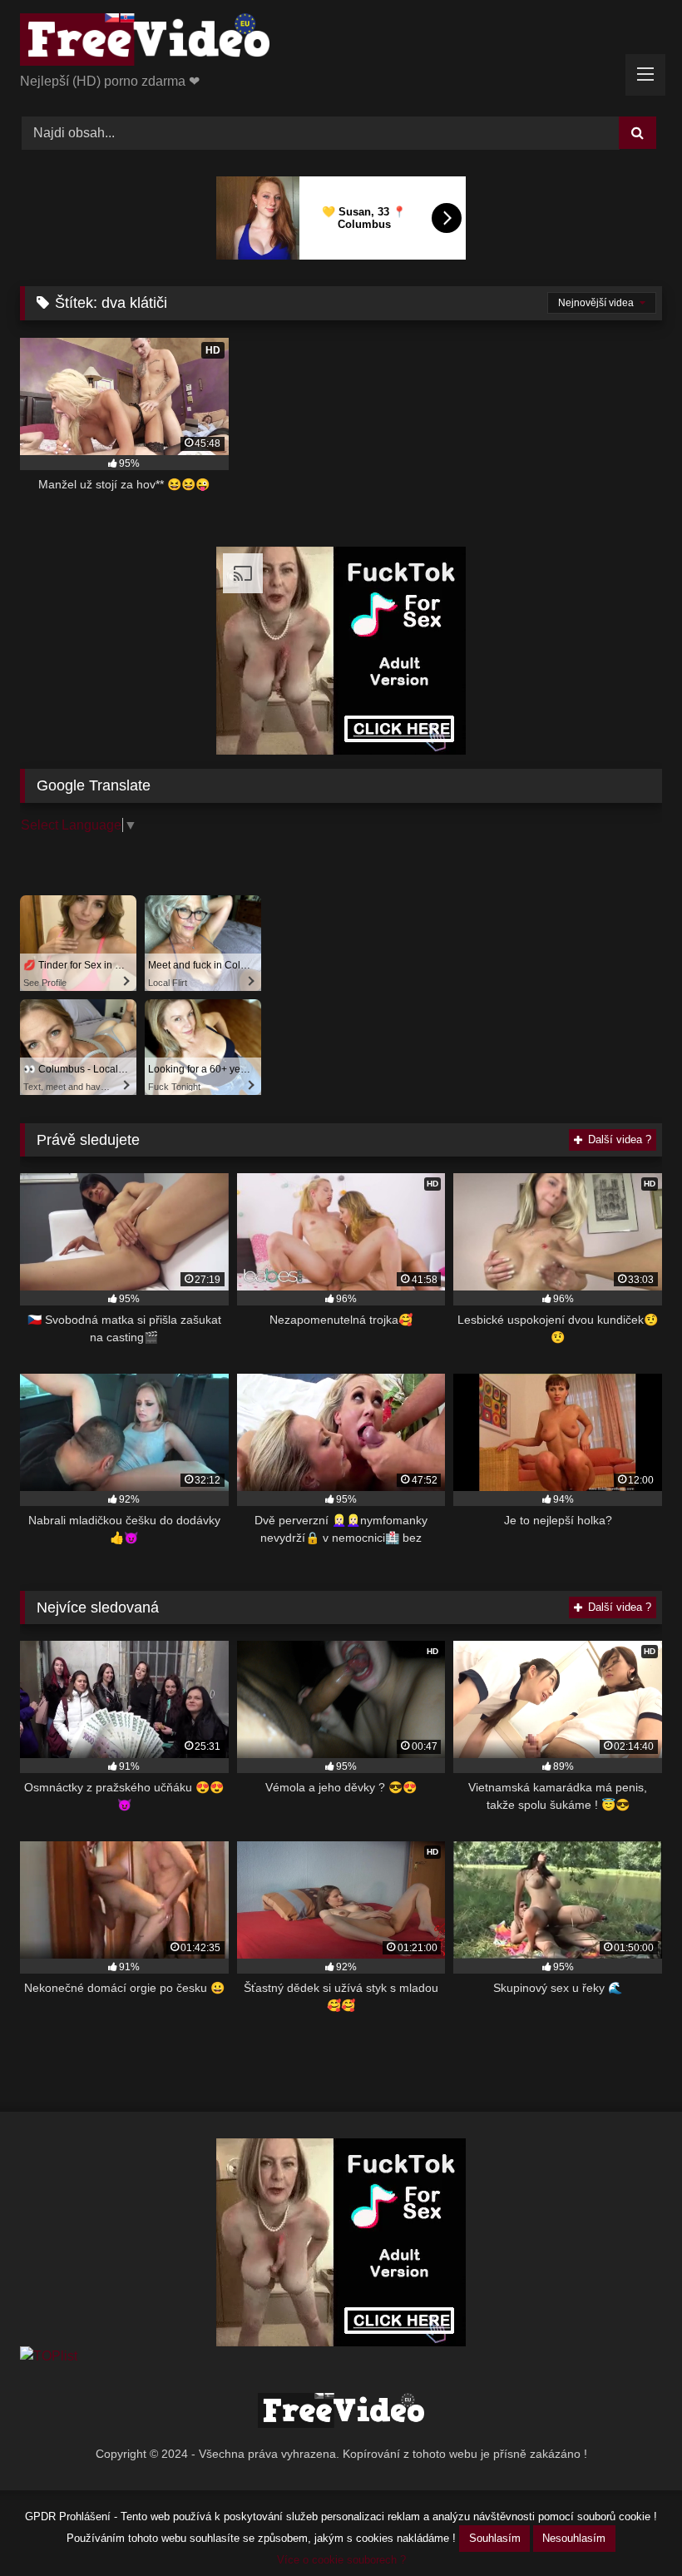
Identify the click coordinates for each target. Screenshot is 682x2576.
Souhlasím (495, 2538)
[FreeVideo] (341, 42)
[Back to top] (630, 2526)
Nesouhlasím (574, 2538)
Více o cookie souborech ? (341, 2560)
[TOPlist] (49, 2356)
